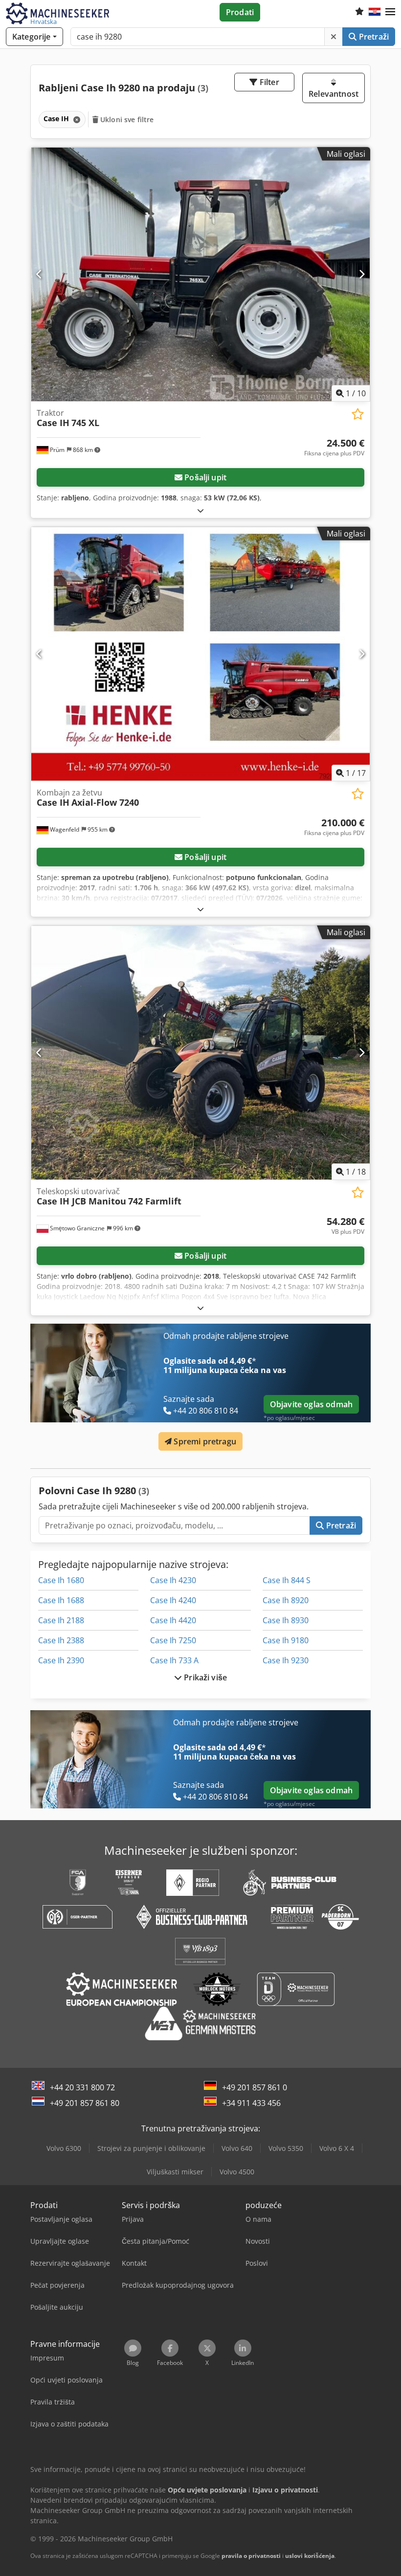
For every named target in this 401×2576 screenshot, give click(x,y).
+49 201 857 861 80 (85, 2103)
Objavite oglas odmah (311, 1404)
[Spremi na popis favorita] (358, 414)
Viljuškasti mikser (175, 2172)
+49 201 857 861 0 (255, 2087)
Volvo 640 (237, 2148)
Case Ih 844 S (287, 1580)
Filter (268, 82)
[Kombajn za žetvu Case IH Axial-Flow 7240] (200, 654)
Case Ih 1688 (61, 1600)
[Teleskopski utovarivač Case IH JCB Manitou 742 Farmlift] (200, 1053)
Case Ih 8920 (286, 1600)
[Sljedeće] (362, 274)
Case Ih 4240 (173, 1600)
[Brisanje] (334, 37)
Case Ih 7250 (173, 1640)
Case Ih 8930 (286, 1620)
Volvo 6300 (64, 2148)
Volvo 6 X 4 (337, 2148)
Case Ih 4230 (173, 1580)
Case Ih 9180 (286, 1640)
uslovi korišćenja (310, 2556)
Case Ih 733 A (174, 1660)
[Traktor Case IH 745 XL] (200, 274)
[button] (390, 12)
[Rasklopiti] (200, 510)
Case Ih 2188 (61, 1620)
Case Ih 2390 (61, 1660)
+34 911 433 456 (251, 2103)
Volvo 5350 (286, 2148)
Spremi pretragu (204, 1441)
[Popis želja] (359, 12)
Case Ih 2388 (61, 1640)
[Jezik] (375, 12)
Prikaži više (204, 1677)
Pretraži (373, 37)
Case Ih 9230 (286, 1660)
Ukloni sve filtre (126, 119)
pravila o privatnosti (251, 2556)
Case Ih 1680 (61, 1580)
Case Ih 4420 (173, 1620)
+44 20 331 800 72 (82, 2087)
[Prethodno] (39, 274)
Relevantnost (334, 94)
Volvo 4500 (237, 2172)
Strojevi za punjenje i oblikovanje (151, 2148)
